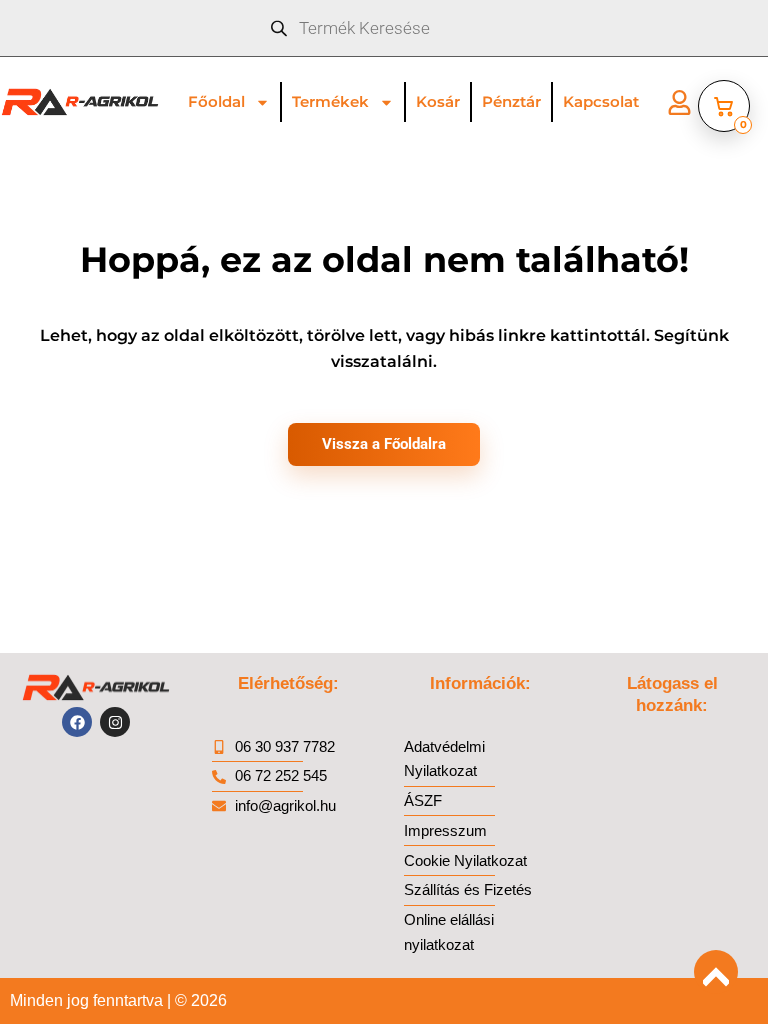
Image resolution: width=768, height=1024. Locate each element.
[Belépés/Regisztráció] (679, 102)
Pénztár (511, 101)
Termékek (330, 101)
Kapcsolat (601, 101)
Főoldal (216, 101)
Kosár (438, 101)
